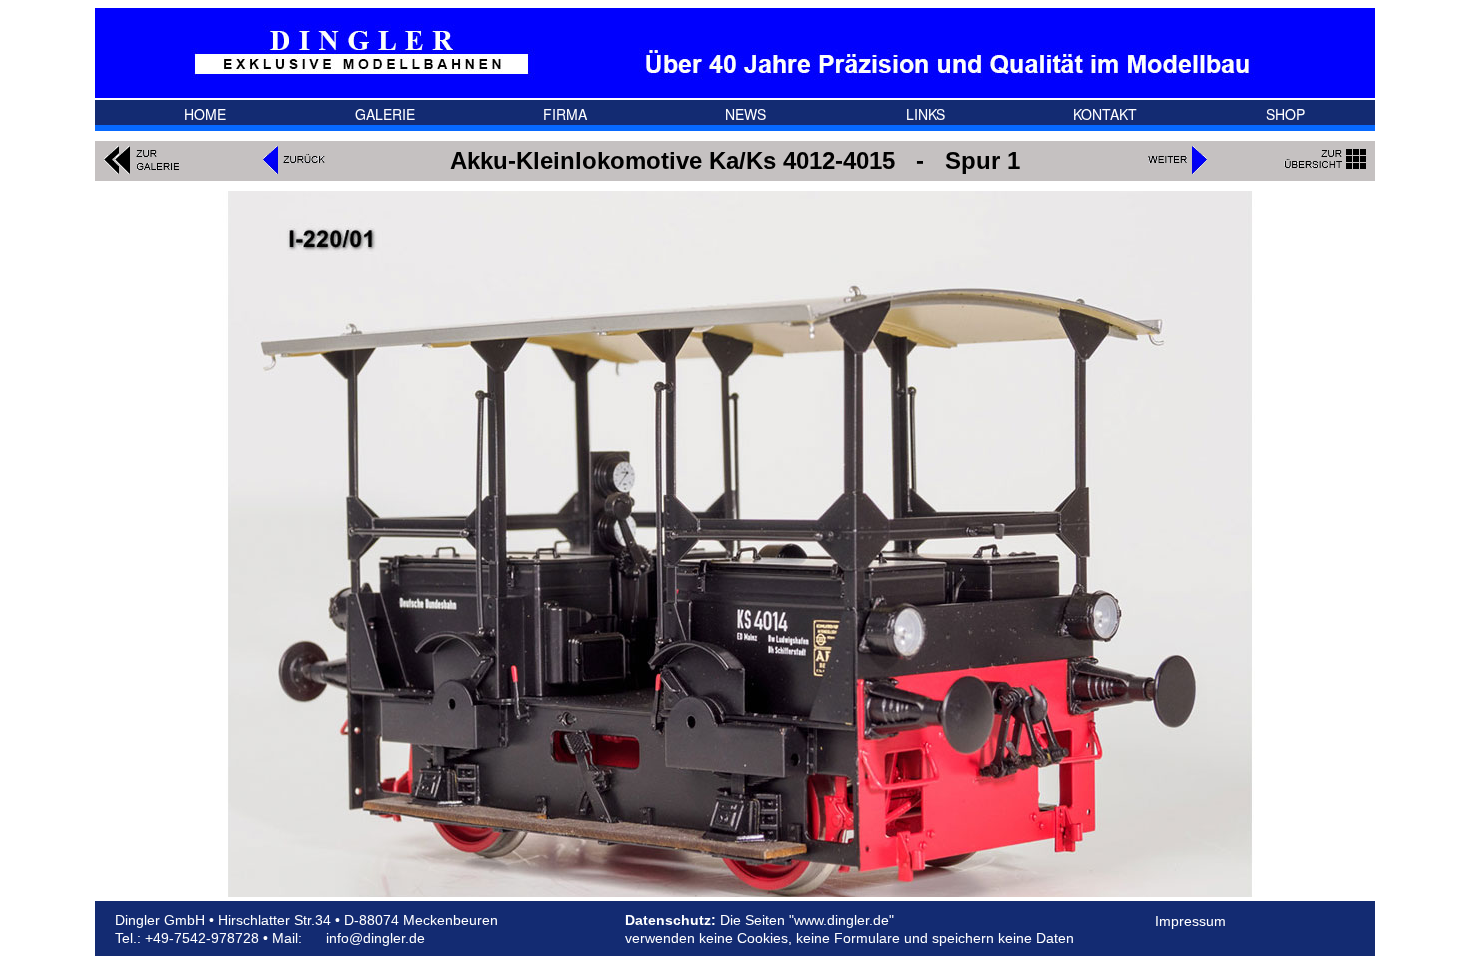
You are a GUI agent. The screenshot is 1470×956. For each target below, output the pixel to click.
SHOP (1285, 115)
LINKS (925, 115)
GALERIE (385, 115)
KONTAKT (1105, 115)
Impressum (1190, 921)
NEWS (745, 115)
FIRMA (565, 115)
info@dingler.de (375, 938)
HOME (205, 115)
